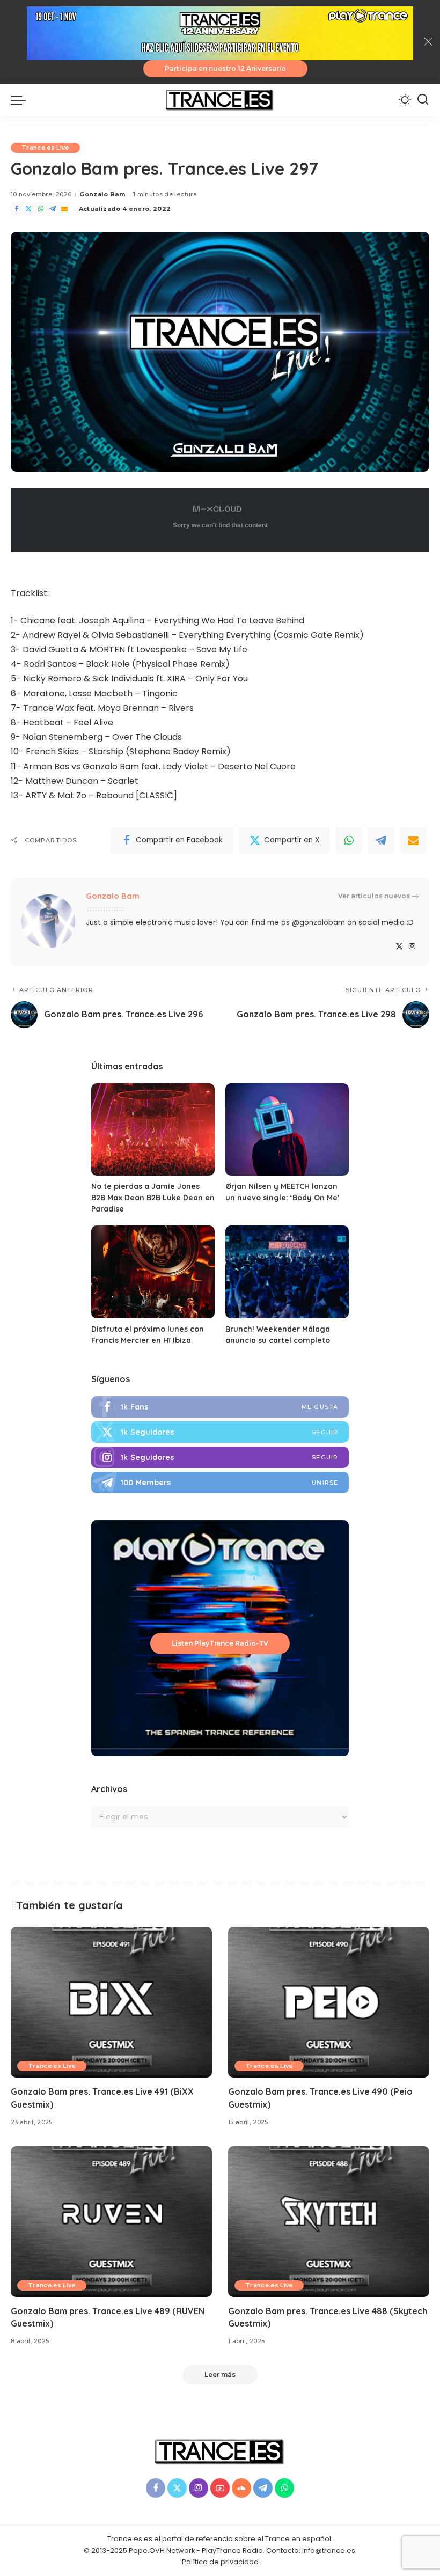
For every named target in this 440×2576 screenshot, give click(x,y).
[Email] (64, 209)
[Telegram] (53, 209)
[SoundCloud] (241, 2488)
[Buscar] (423, 100)
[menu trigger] (21, 100)
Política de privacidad (220, 2562)
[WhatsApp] (41, 209)
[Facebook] (17, 209)
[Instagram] (412, 947)
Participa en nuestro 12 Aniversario (225, 68)
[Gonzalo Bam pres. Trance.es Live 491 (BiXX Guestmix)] (111, 2002)
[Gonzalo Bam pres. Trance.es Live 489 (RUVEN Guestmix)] (111, 2222)
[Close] (428, 42)
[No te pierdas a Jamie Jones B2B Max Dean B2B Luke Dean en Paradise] (153, 1130)
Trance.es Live (45, 148)
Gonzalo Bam (102, 194)
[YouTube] (220, 2488)
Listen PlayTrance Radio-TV (220, 1643)
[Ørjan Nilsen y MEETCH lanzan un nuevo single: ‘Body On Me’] (287, 1130)
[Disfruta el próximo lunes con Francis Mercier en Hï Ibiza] (153, 1272)
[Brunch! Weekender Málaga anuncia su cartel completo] (287, 1272)
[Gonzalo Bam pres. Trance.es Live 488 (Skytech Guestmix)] (329, 2222)
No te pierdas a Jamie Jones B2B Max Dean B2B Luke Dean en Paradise (153, 1198)
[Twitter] (28, 209)
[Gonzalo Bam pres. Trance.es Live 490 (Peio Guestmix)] (329, 2002)
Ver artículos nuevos (374, 896)
